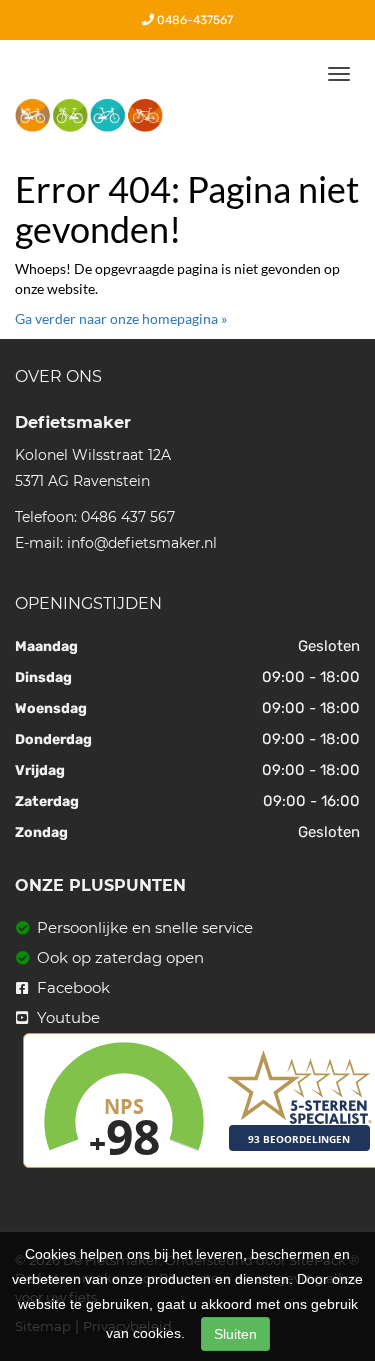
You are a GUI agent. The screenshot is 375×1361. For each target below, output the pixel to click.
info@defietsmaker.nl (142, 543)
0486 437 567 (128, 517)
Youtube (66, 1017)
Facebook (71, 987)
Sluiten (235, 1334)
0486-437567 (193, 20)
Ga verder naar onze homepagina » (121, 318)
